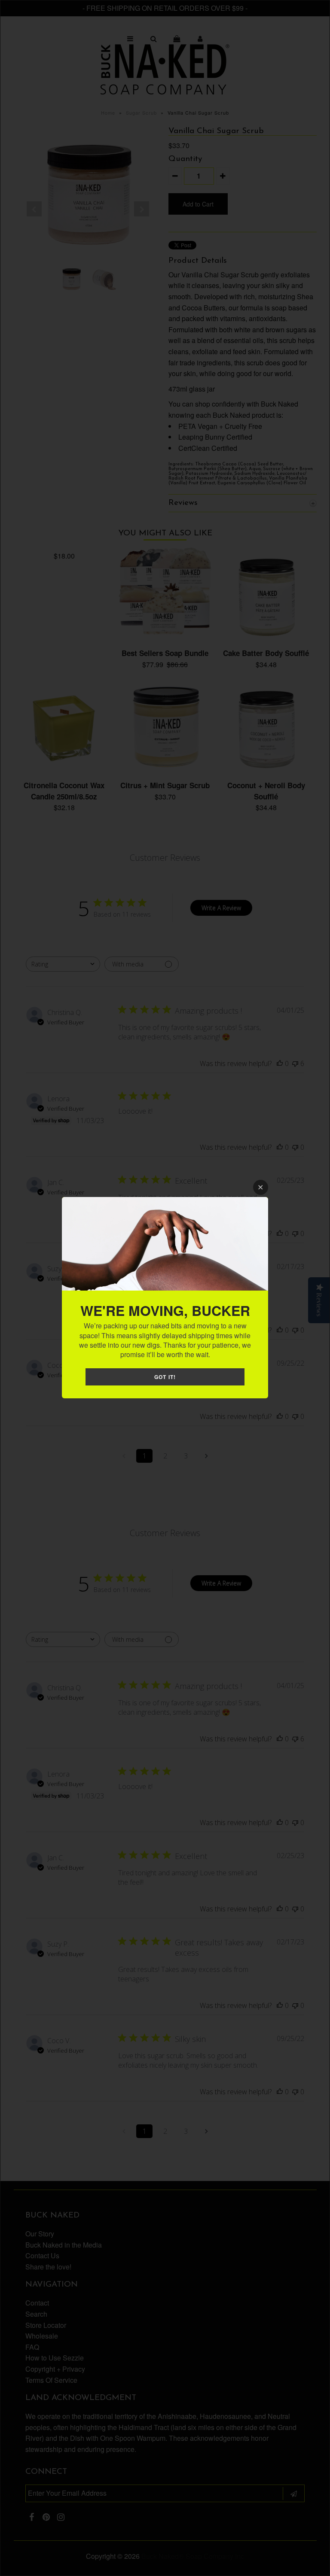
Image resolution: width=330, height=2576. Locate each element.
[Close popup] (261, 1187)
